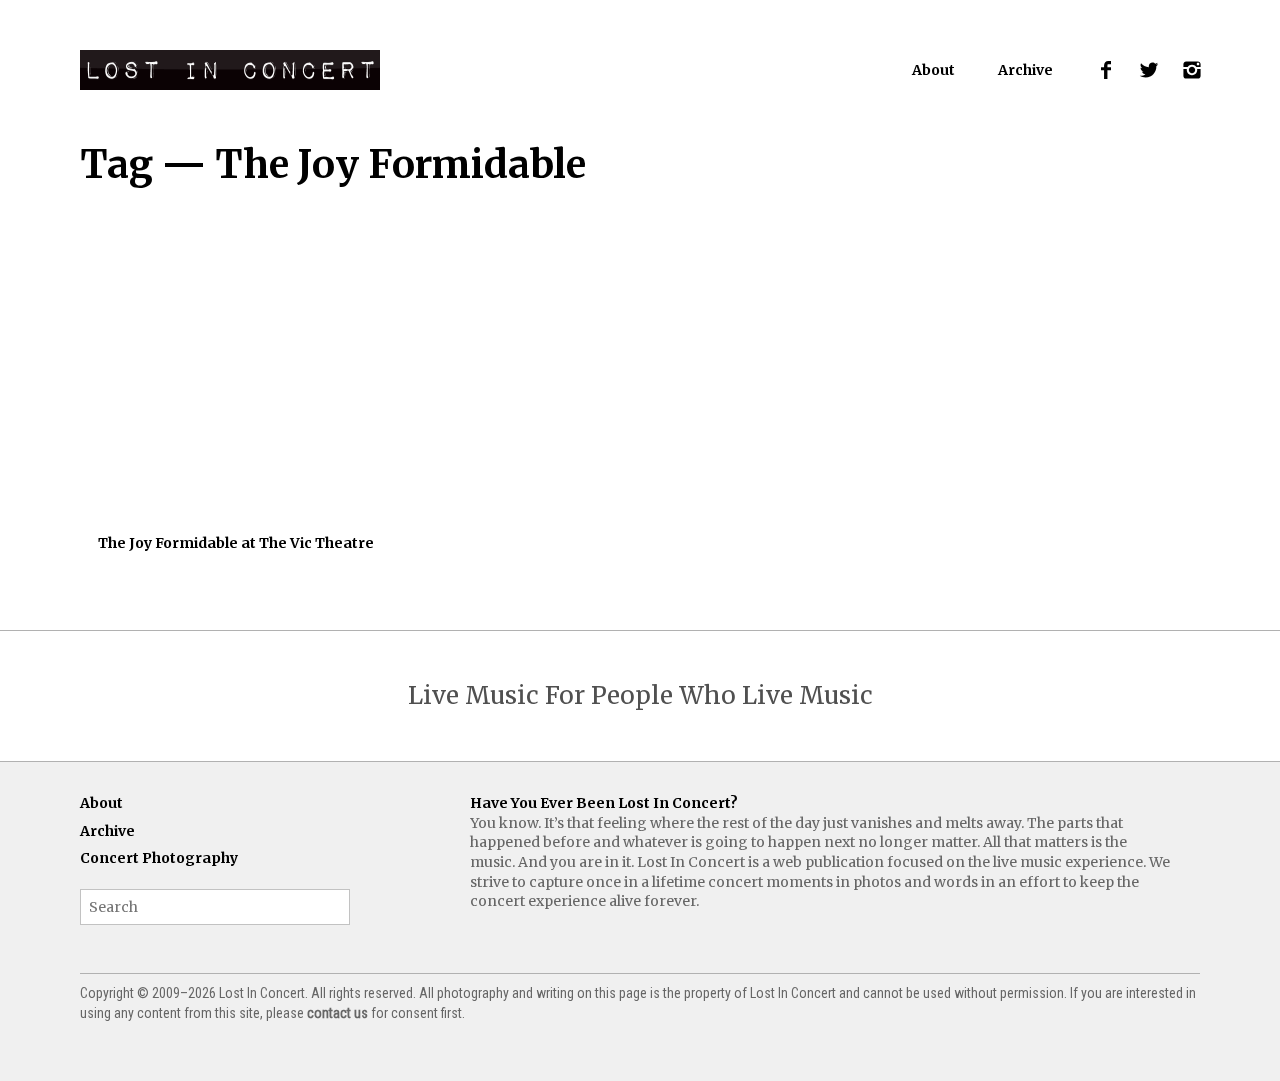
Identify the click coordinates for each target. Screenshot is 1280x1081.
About (933, 70)
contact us (337, 1013)
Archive (1025, 70)
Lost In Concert (230, 70)
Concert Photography (159, 858)
